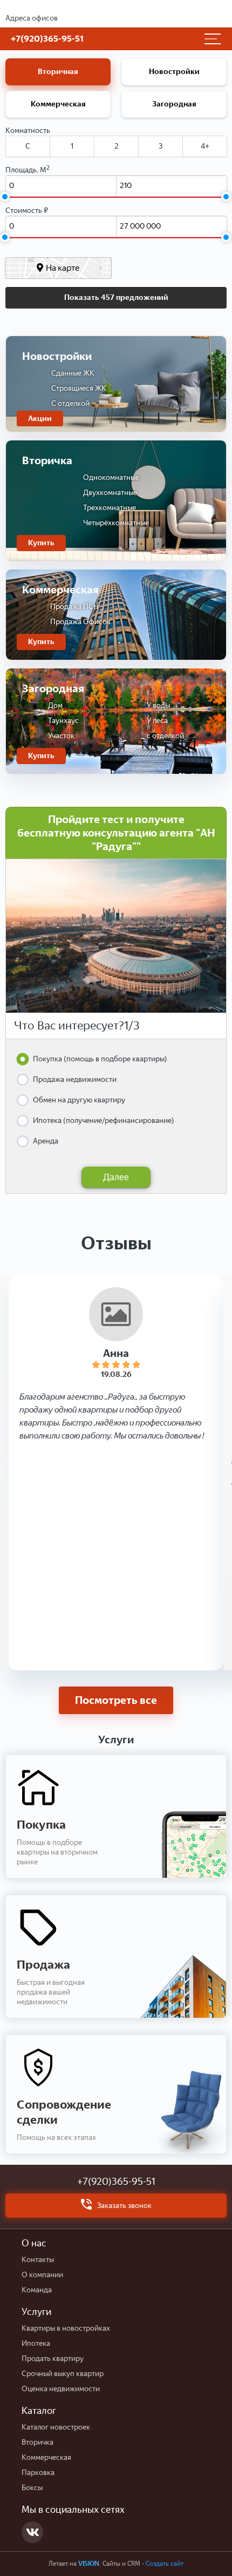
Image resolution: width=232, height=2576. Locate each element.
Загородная (174, 104)
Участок (61, 736)
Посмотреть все (116, 1700)
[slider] (5, 197)
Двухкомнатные (110, 493)
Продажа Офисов (80, 622)
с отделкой (165, 736)
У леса (157, 721)
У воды (158, 705)
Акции (40, 419)
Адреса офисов (32, 18)
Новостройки (174, 72)
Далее (116, 1177)
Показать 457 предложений (116, 297)
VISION (89, 2564)
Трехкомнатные (110, 508)
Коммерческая (58, 104)
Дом (55, 705)
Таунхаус (63, 721)
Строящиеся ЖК (79, 388)
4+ (205, 146)
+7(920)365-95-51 (116, 2182)
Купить (41, 543)
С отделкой (70, 403)
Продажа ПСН (74, 607)
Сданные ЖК (73, 373)
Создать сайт (165, 2564)
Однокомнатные (111, 477)
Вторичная (58, 72)
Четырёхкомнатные (116, 523)
